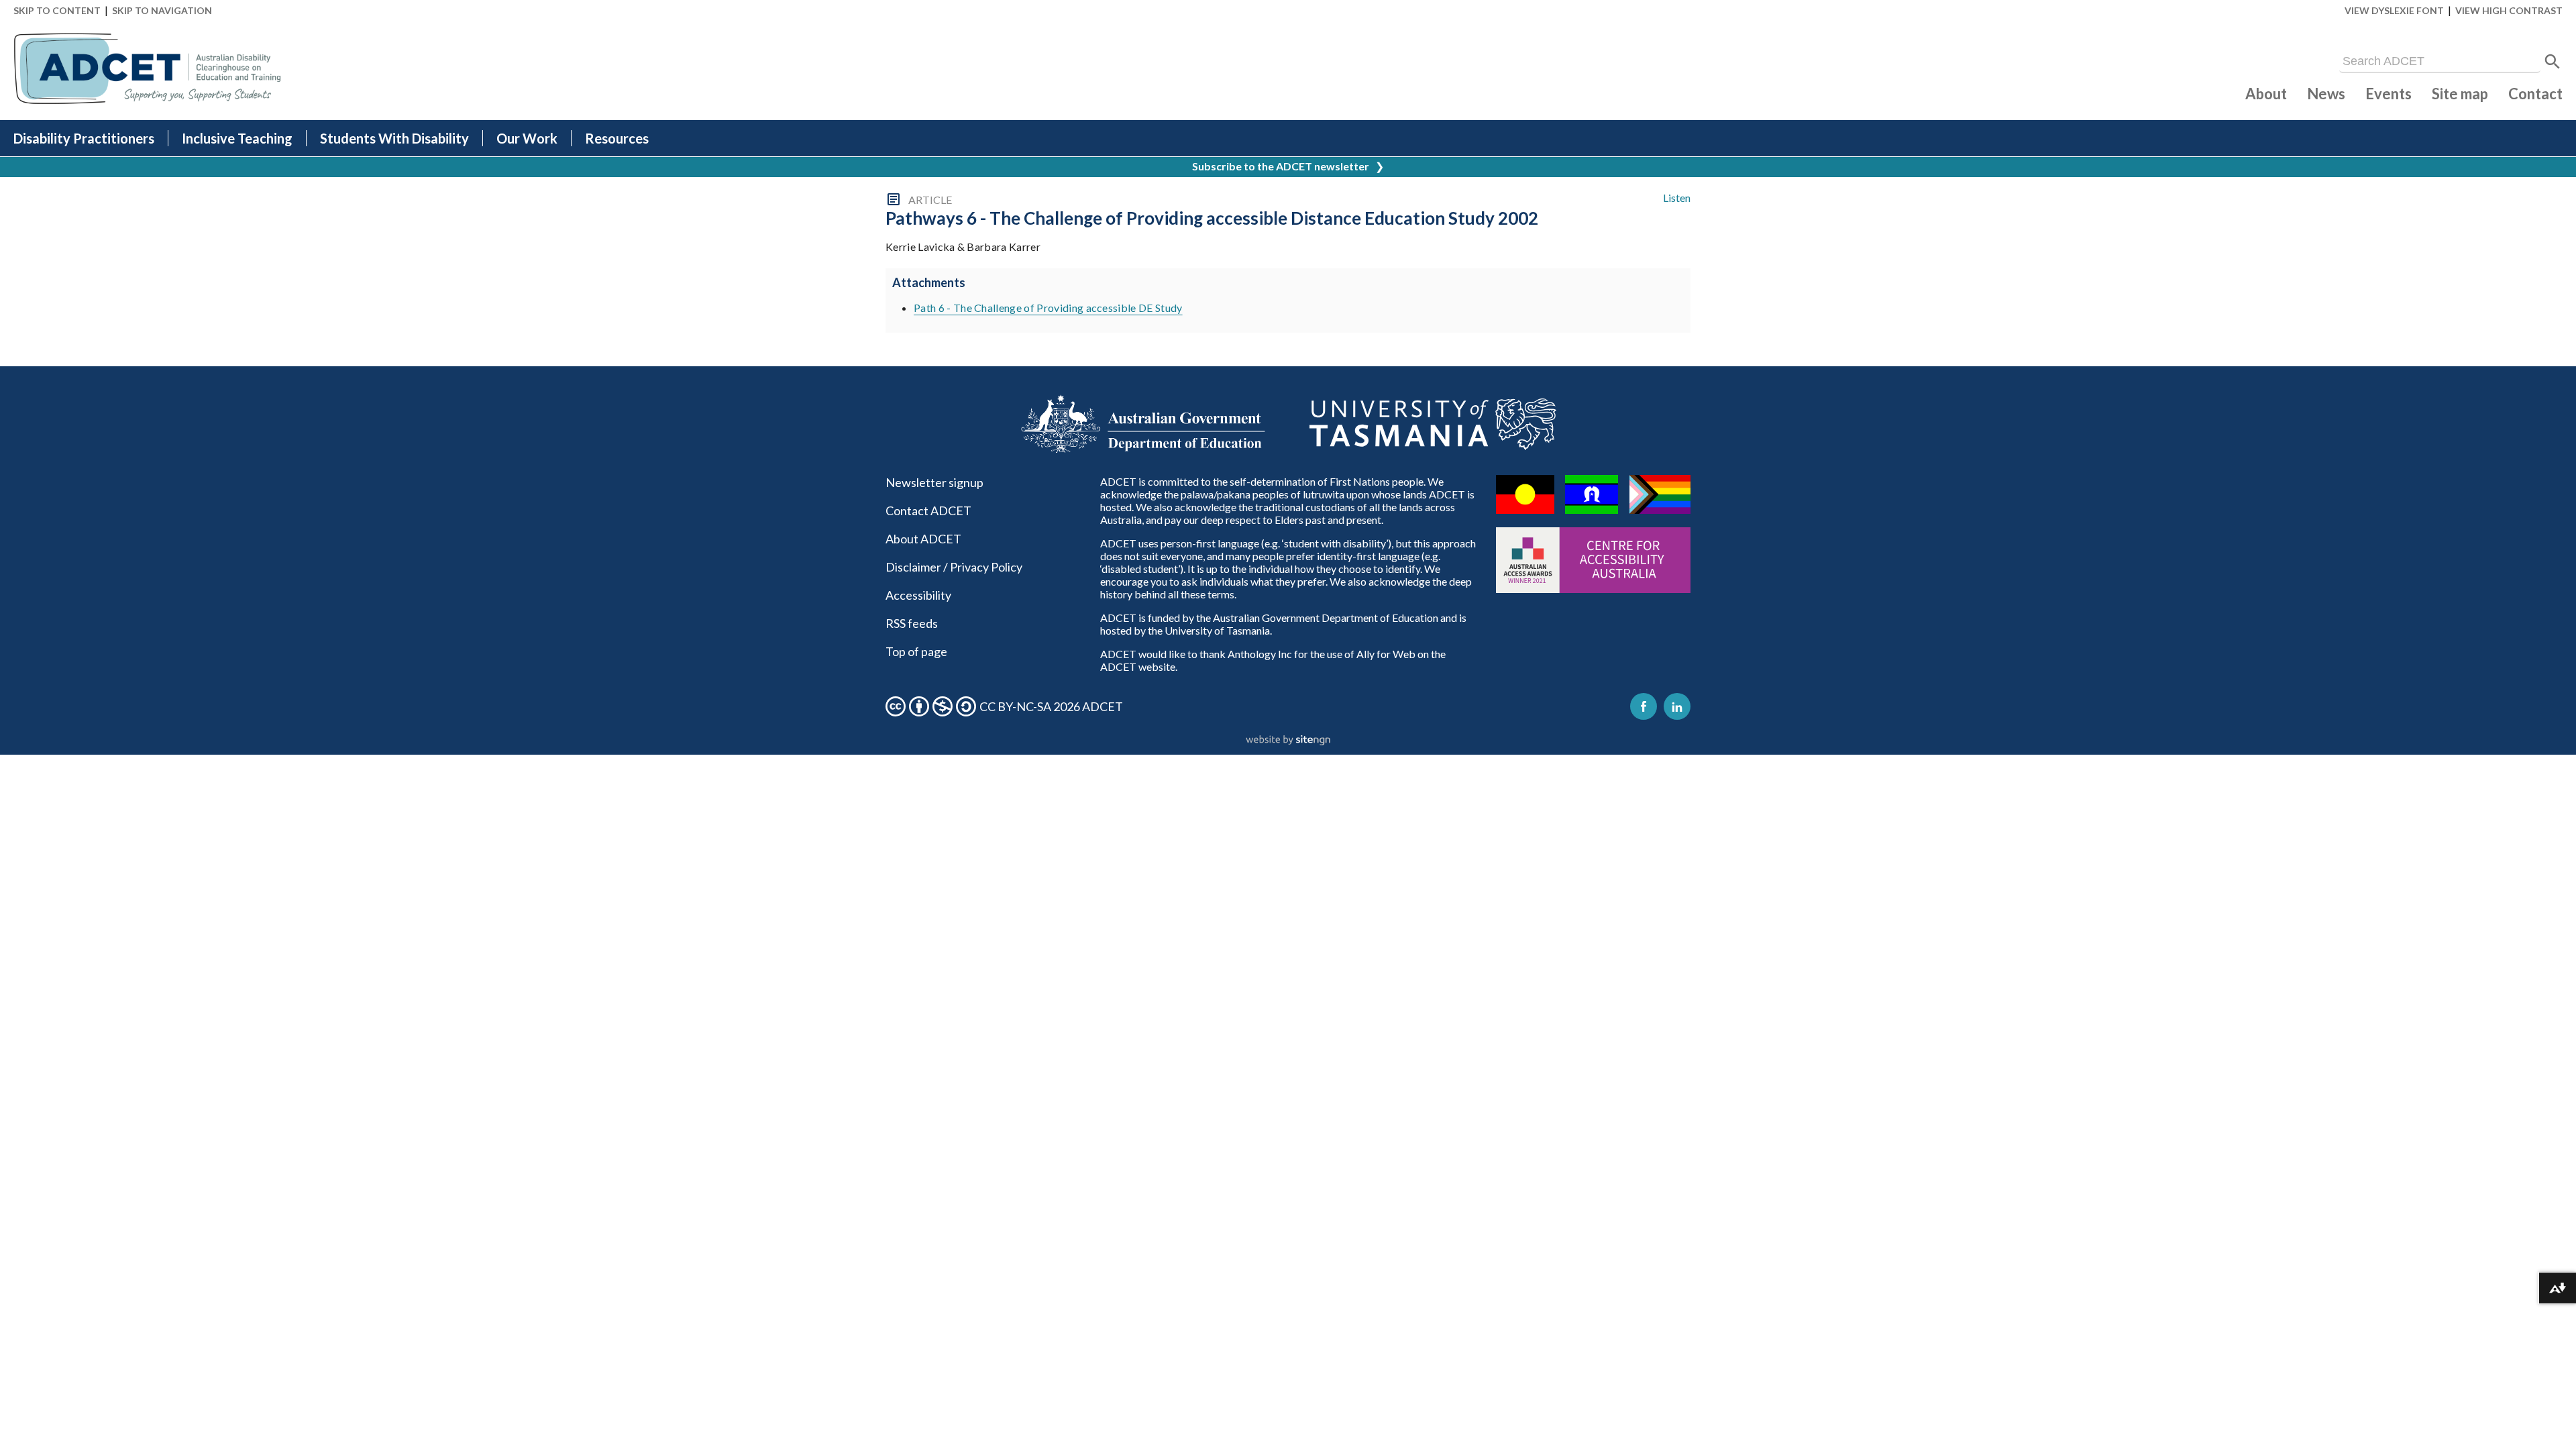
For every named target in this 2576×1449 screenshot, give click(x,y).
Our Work (527, 138)
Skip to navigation (162, 10)
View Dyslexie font (2394, 10)
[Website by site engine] (1288, 741)
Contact (2535, 94)
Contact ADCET (928, 511)
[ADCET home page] (148, 69)
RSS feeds (912, 623)
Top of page (916, 651)
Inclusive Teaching (237, 138)
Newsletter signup (934, 482)
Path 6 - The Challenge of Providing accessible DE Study (1048, 308)
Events (2389, 94)
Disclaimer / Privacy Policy (954, 567)
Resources (617, 138)
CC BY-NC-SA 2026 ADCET (1051, 706)
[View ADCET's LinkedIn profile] (1677, 706)
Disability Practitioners (84, 138)
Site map (2460, 94)
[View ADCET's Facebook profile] (1644, 706)
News (2326, 94)
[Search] (2553, 62)
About (2266, 94)
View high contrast (2509, 10)
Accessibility (918, 595)
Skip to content (57, 10)
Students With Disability (394, 138)
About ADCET (923, 539)
